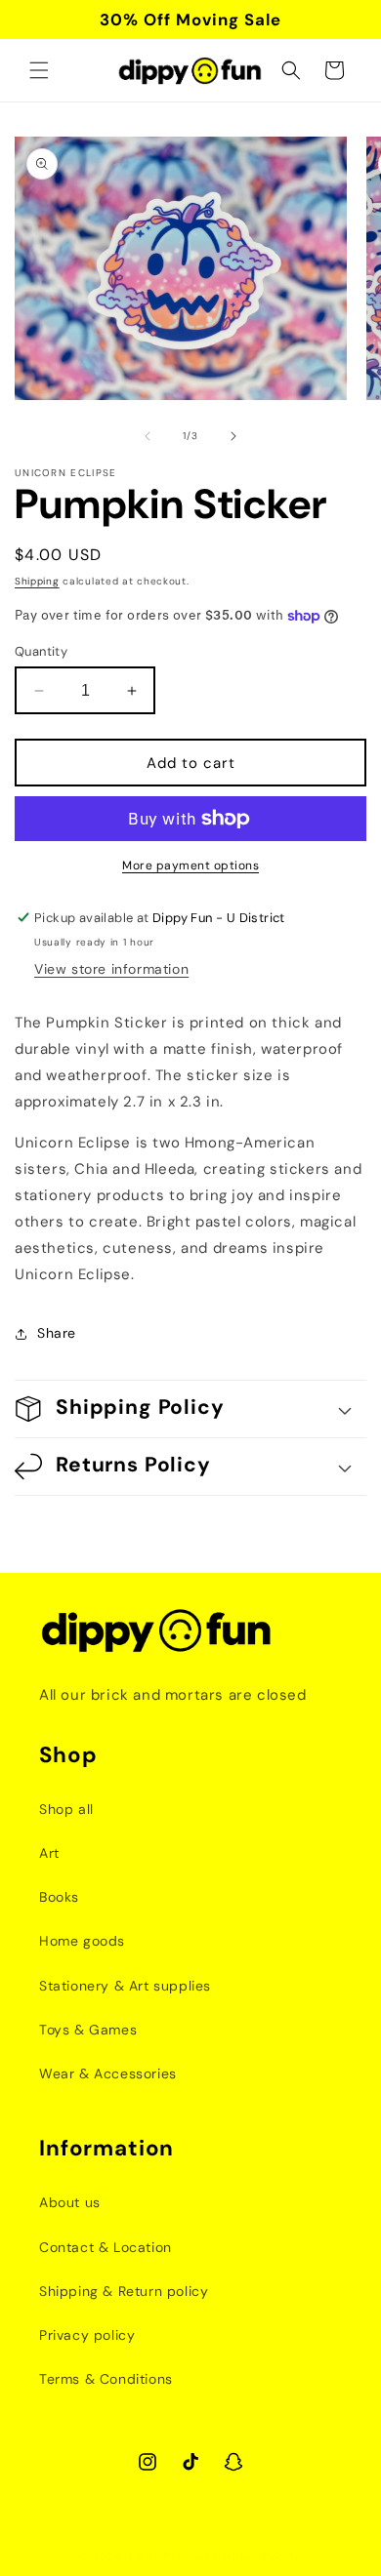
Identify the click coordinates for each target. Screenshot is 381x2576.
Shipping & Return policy (124, 2291)
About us (70, 2202)
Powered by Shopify (244, 2556)
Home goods (82, 1941)
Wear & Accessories (108, 2073)
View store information (111, 969)
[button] (39, 70)
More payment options (190, 865)
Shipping (37, 581)
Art (49, 1853)
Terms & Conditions (106, 2379)
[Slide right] (233, 436)
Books (59, 1897)
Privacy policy (87, 2335)
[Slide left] (148, 436)
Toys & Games (88, 2030)
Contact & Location (106, 2247)
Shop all (66, 1809)
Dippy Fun (156, 2556)
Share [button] (57, 1333)
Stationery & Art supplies (125, 1986)
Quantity (41, 651)
